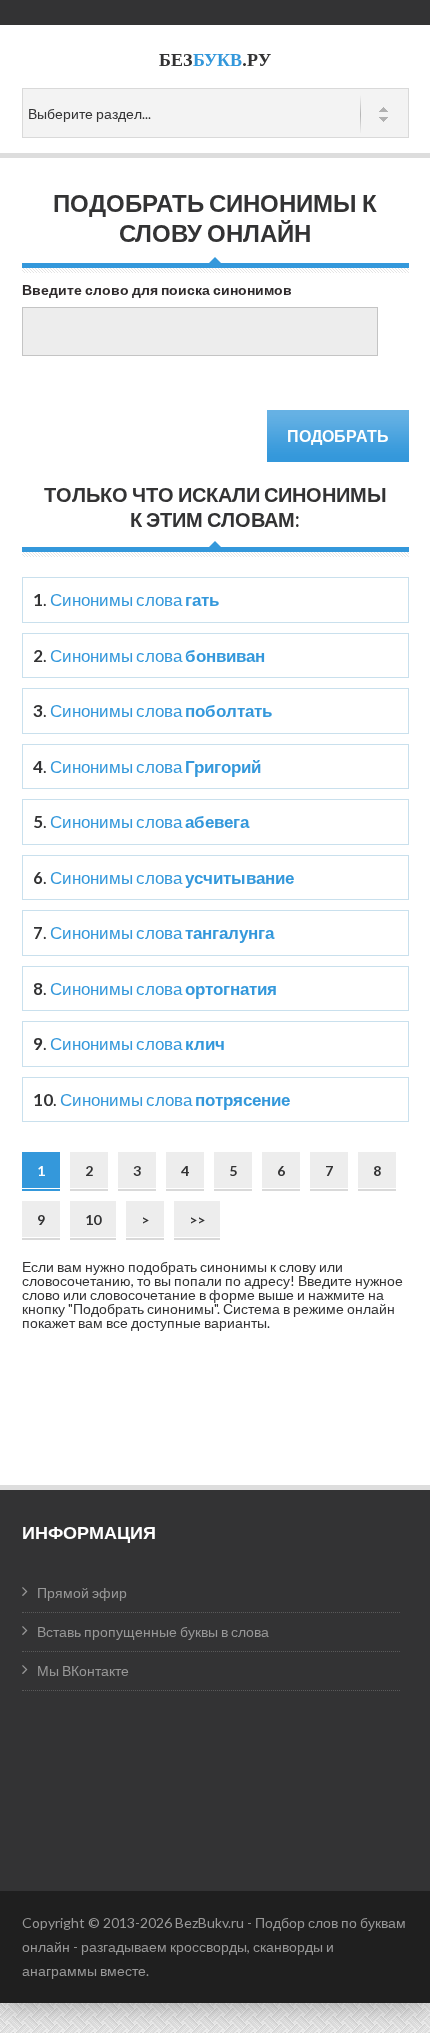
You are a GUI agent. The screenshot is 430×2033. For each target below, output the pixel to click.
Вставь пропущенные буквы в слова (153, 1631)
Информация (89, 1532)
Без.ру (215, 59)
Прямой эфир (82, 1592)
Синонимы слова (134, 599)
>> (197, 1219)
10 (93, 1219)
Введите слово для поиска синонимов (157, 289)
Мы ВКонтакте (83, 1670)
